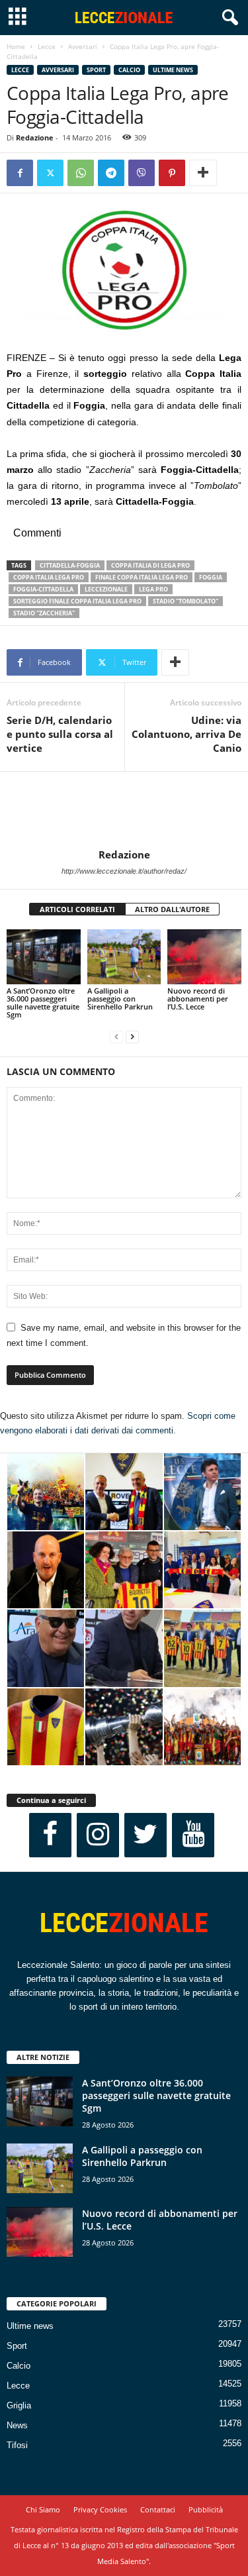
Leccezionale (106, 589)
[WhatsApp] (81, 173)
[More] (203, 173)
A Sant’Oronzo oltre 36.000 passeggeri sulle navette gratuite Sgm (43, 1003)
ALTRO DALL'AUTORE (172, 909)
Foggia (211, 577)
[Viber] (142, 173)
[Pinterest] (172, 173)
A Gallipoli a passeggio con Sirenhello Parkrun (120, 999)
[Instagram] (98, 1835)
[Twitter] (50, 173)
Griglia (19, 2405)
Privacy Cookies (100, 2509)
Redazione (35, 137)
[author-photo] (124, 810)
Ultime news (173, 70)
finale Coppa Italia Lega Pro (142, 577)
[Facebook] (20, 173)
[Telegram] (111, 173)
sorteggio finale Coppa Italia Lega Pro (77, 601)
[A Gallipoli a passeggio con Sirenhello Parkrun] (124, 957)
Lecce (47, 46)
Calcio (129, 70)
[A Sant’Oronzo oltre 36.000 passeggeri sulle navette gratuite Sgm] (44, 957)
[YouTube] (193, 1835)
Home (16, 46)
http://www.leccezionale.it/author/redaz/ (124, 871)
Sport (96, 70)
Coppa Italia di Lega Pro (150, 565)
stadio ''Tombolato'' (186, 601)
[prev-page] (116, 1037)
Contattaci (158, 2509)
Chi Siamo (43, 2509)
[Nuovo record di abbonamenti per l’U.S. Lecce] (204, 957)
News (17, 2425)
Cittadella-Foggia (70, 565)
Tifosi (17, 2445)
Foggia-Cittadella (43, 589)
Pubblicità (206, 2509)
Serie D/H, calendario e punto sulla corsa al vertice (60, 734)
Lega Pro (153, 589)
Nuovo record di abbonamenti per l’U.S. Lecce (198, 999)
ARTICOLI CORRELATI (77, 909)
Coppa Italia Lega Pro (49, 577)
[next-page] (132, 1037)
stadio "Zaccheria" (44, 613)
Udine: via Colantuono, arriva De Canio (186, 734)
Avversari (83, 46)
